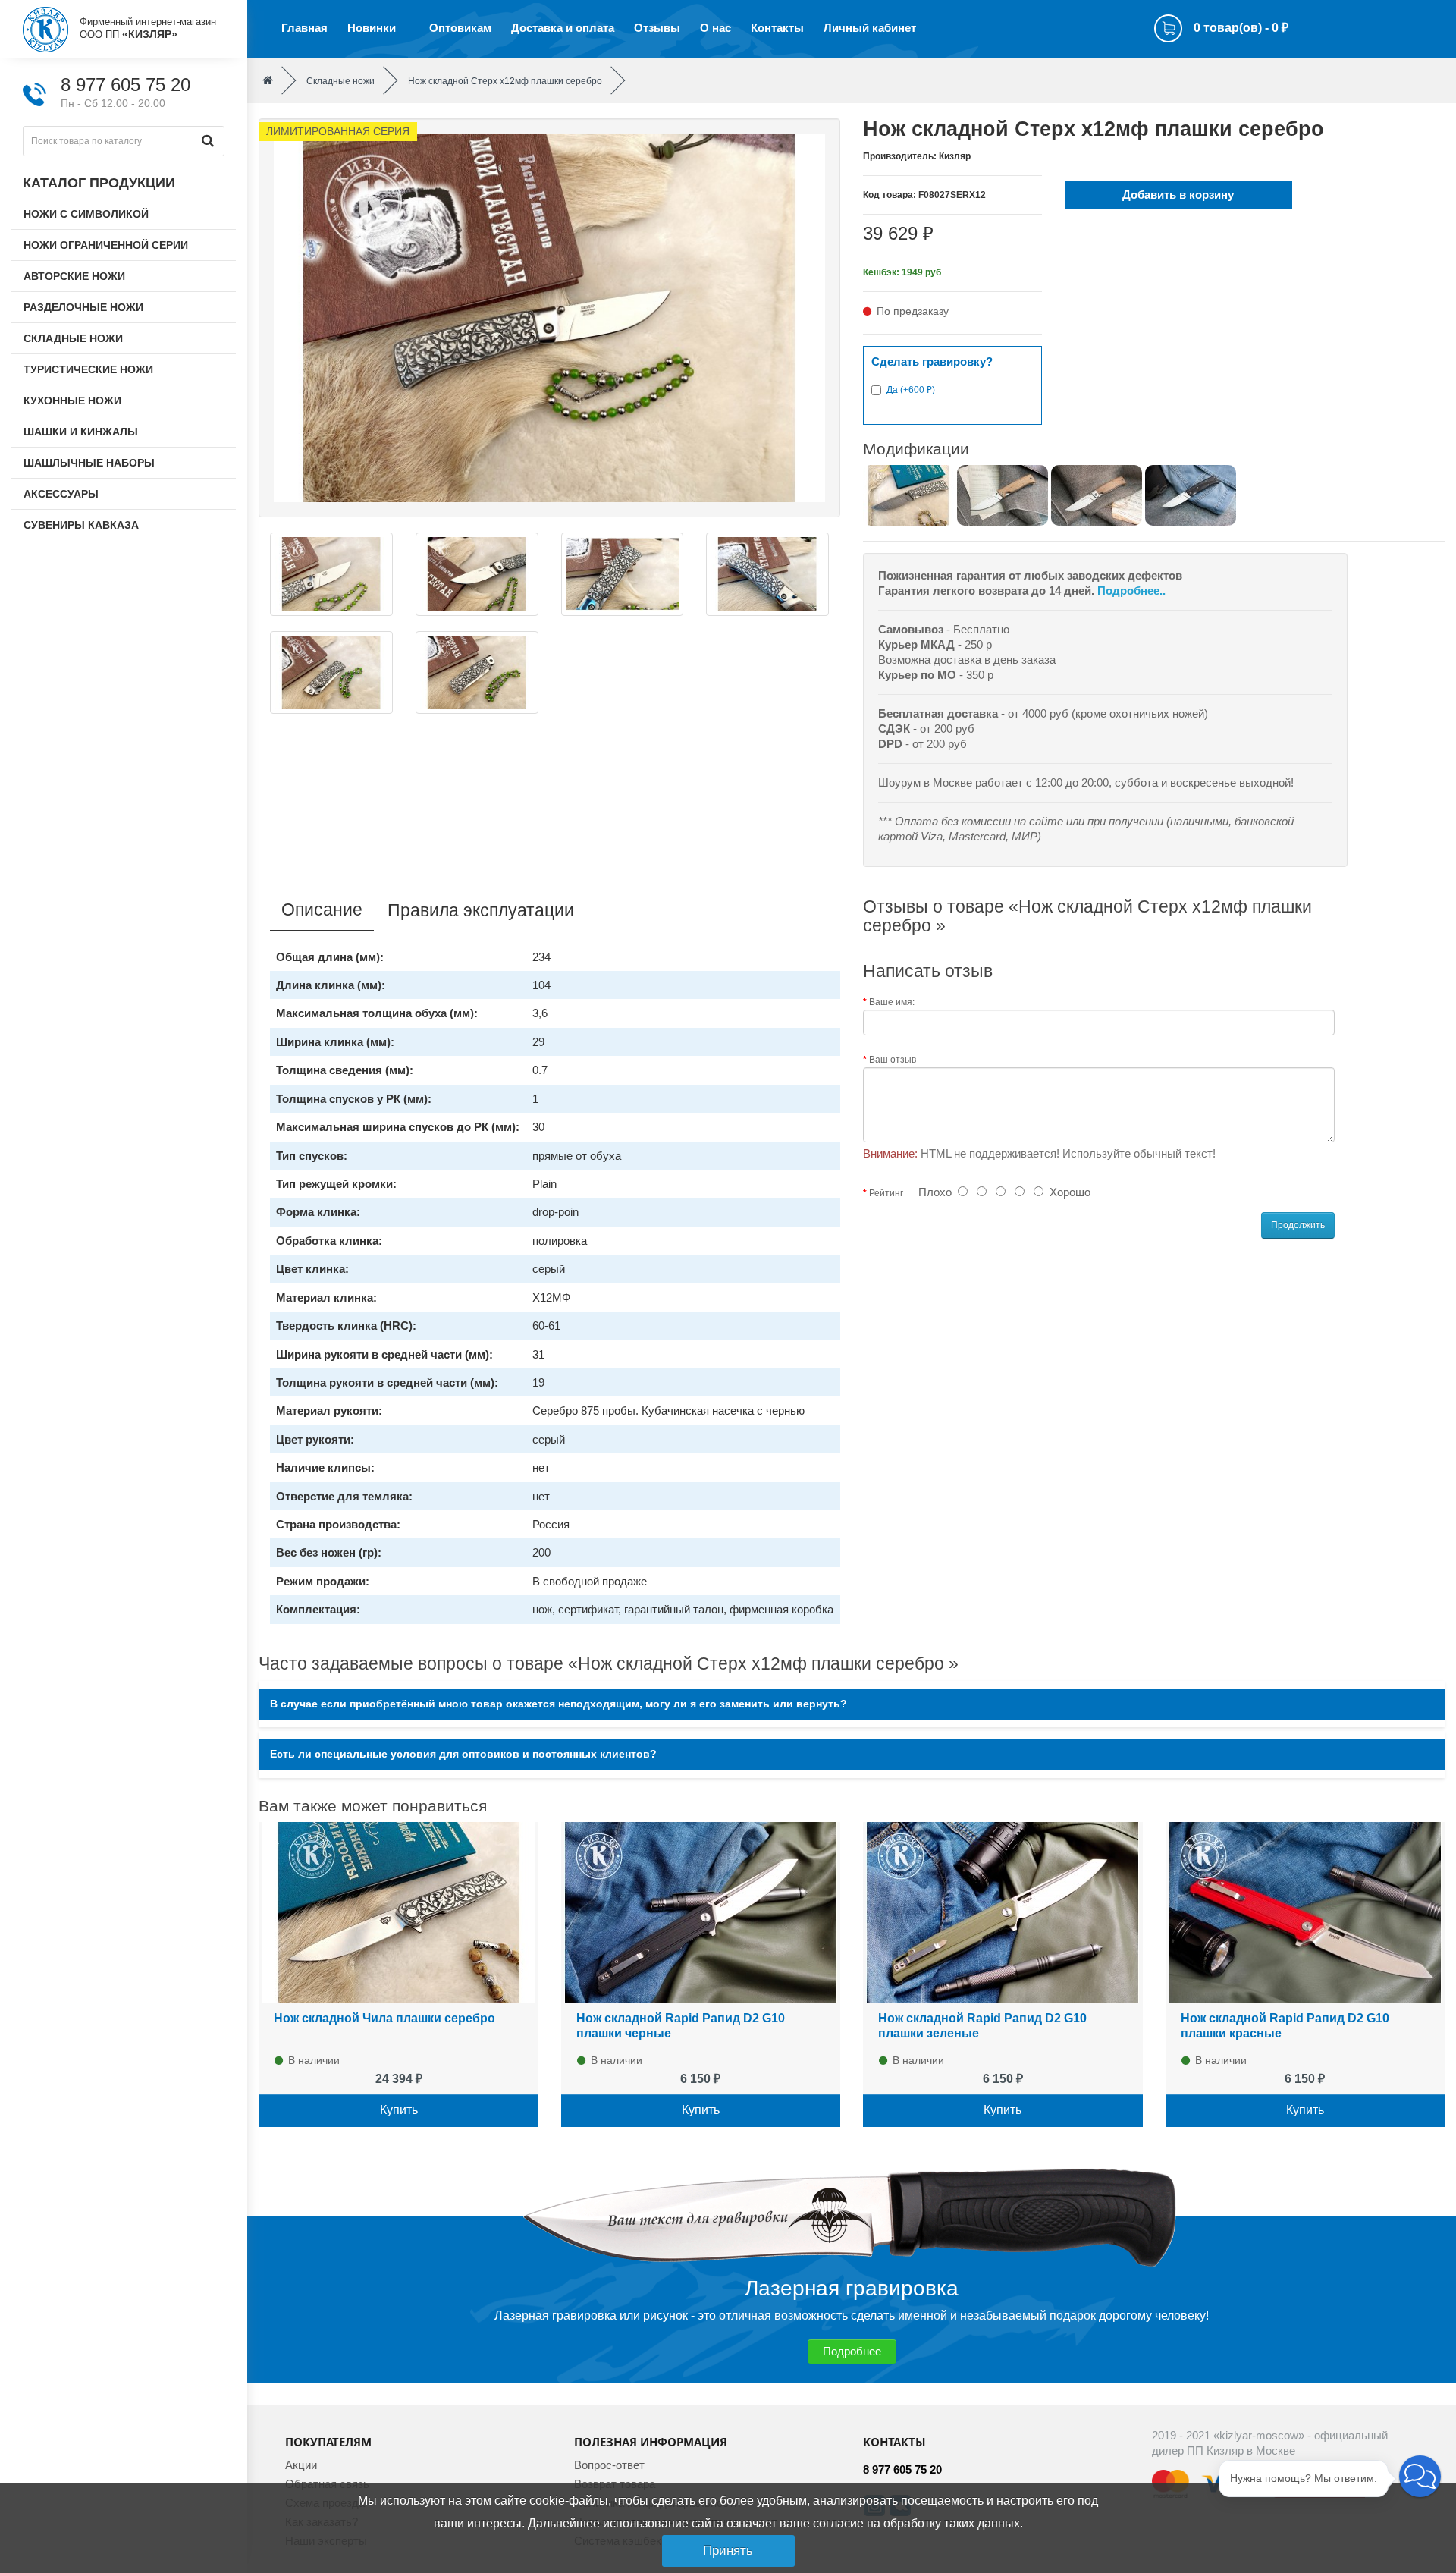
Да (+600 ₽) (911, 390)
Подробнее (852, 2351)
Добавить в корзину (1178, 195)
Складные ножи (340, 81)
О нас (715, 28)
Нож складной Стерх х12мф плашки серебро (505, 81)
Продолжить (1298, 1225)
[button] (1420, 2476)
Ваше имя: (892, 1002)
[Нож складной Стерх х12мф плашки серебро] (549, 317)
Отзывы (657, 28)
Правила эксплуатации (481, 910)
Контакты (777, 28)
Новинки (372, 28)
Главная (304, 28)
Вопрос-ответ (609, 2465)
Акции (301, 2465)
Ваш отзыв (893, 1060)
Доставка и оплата (563, 28)
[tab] (852, 1704)
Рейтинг (886, 1193)
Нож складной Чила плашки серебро (384, 2018)
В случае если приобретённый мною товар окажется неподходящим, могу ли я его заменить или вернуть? (559, 1704)
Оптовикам (460, 28)
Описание (322, 910)
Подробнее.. (1131, 591)
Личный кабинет (870, 28)
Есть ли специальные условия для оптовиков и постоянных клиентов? (463, 1754)
